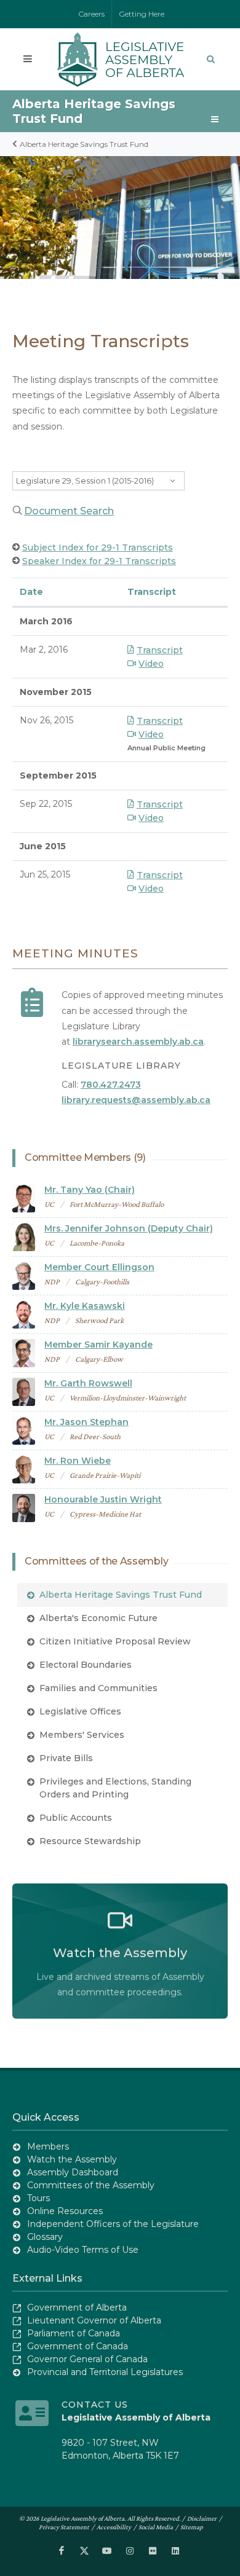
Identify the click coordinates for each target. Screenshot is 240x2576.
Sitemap (192, 2527)
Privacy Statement (64, 2527)
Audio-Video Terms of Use (83, 2250)
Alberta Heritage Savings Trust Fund (84, 144)
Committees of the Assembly (91, 2185)
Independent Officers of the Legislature (113, 2224)
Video (151, 664)
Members (48, 2146)
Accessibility (114, 2527)
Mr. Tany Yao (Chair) (90, 1190)
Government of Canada (78, 2346)
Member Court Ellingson (99, 1267)
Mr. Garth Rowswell (88, 1383)
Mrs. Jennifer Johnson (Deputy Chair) (129, 1228)
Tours (38, 2198)
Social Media (156, 2527)
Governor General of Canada (87, 2359)
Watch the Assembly (72, 2159)
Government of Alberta (77, 2307)
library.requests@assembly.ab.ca (136, 1100)
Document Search (69, 511)
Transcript (160, 650)
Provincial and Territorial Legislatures (105, 2372)
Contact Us (95, 2405)
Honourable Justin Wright (103, 1499)
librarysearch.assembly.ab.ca (138, 1042)
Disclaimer (202, 2518)
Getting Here (142, 14)
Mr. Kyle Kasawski (85, 1306)
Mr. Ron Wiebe (78, 1461)
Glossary (45, 2237)
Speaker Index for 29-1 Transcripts (99, 561)
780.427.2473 (111, 1085)
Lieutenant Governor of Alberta (94, 2320)
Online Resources (65, 2211)
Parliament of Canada (74, 2333)
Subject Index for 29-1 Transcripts (98, 548)
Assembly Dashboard (73, 2172)
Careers (92, 14)
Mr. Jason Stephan (86, 1422)
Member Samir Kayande (98, 1345)
